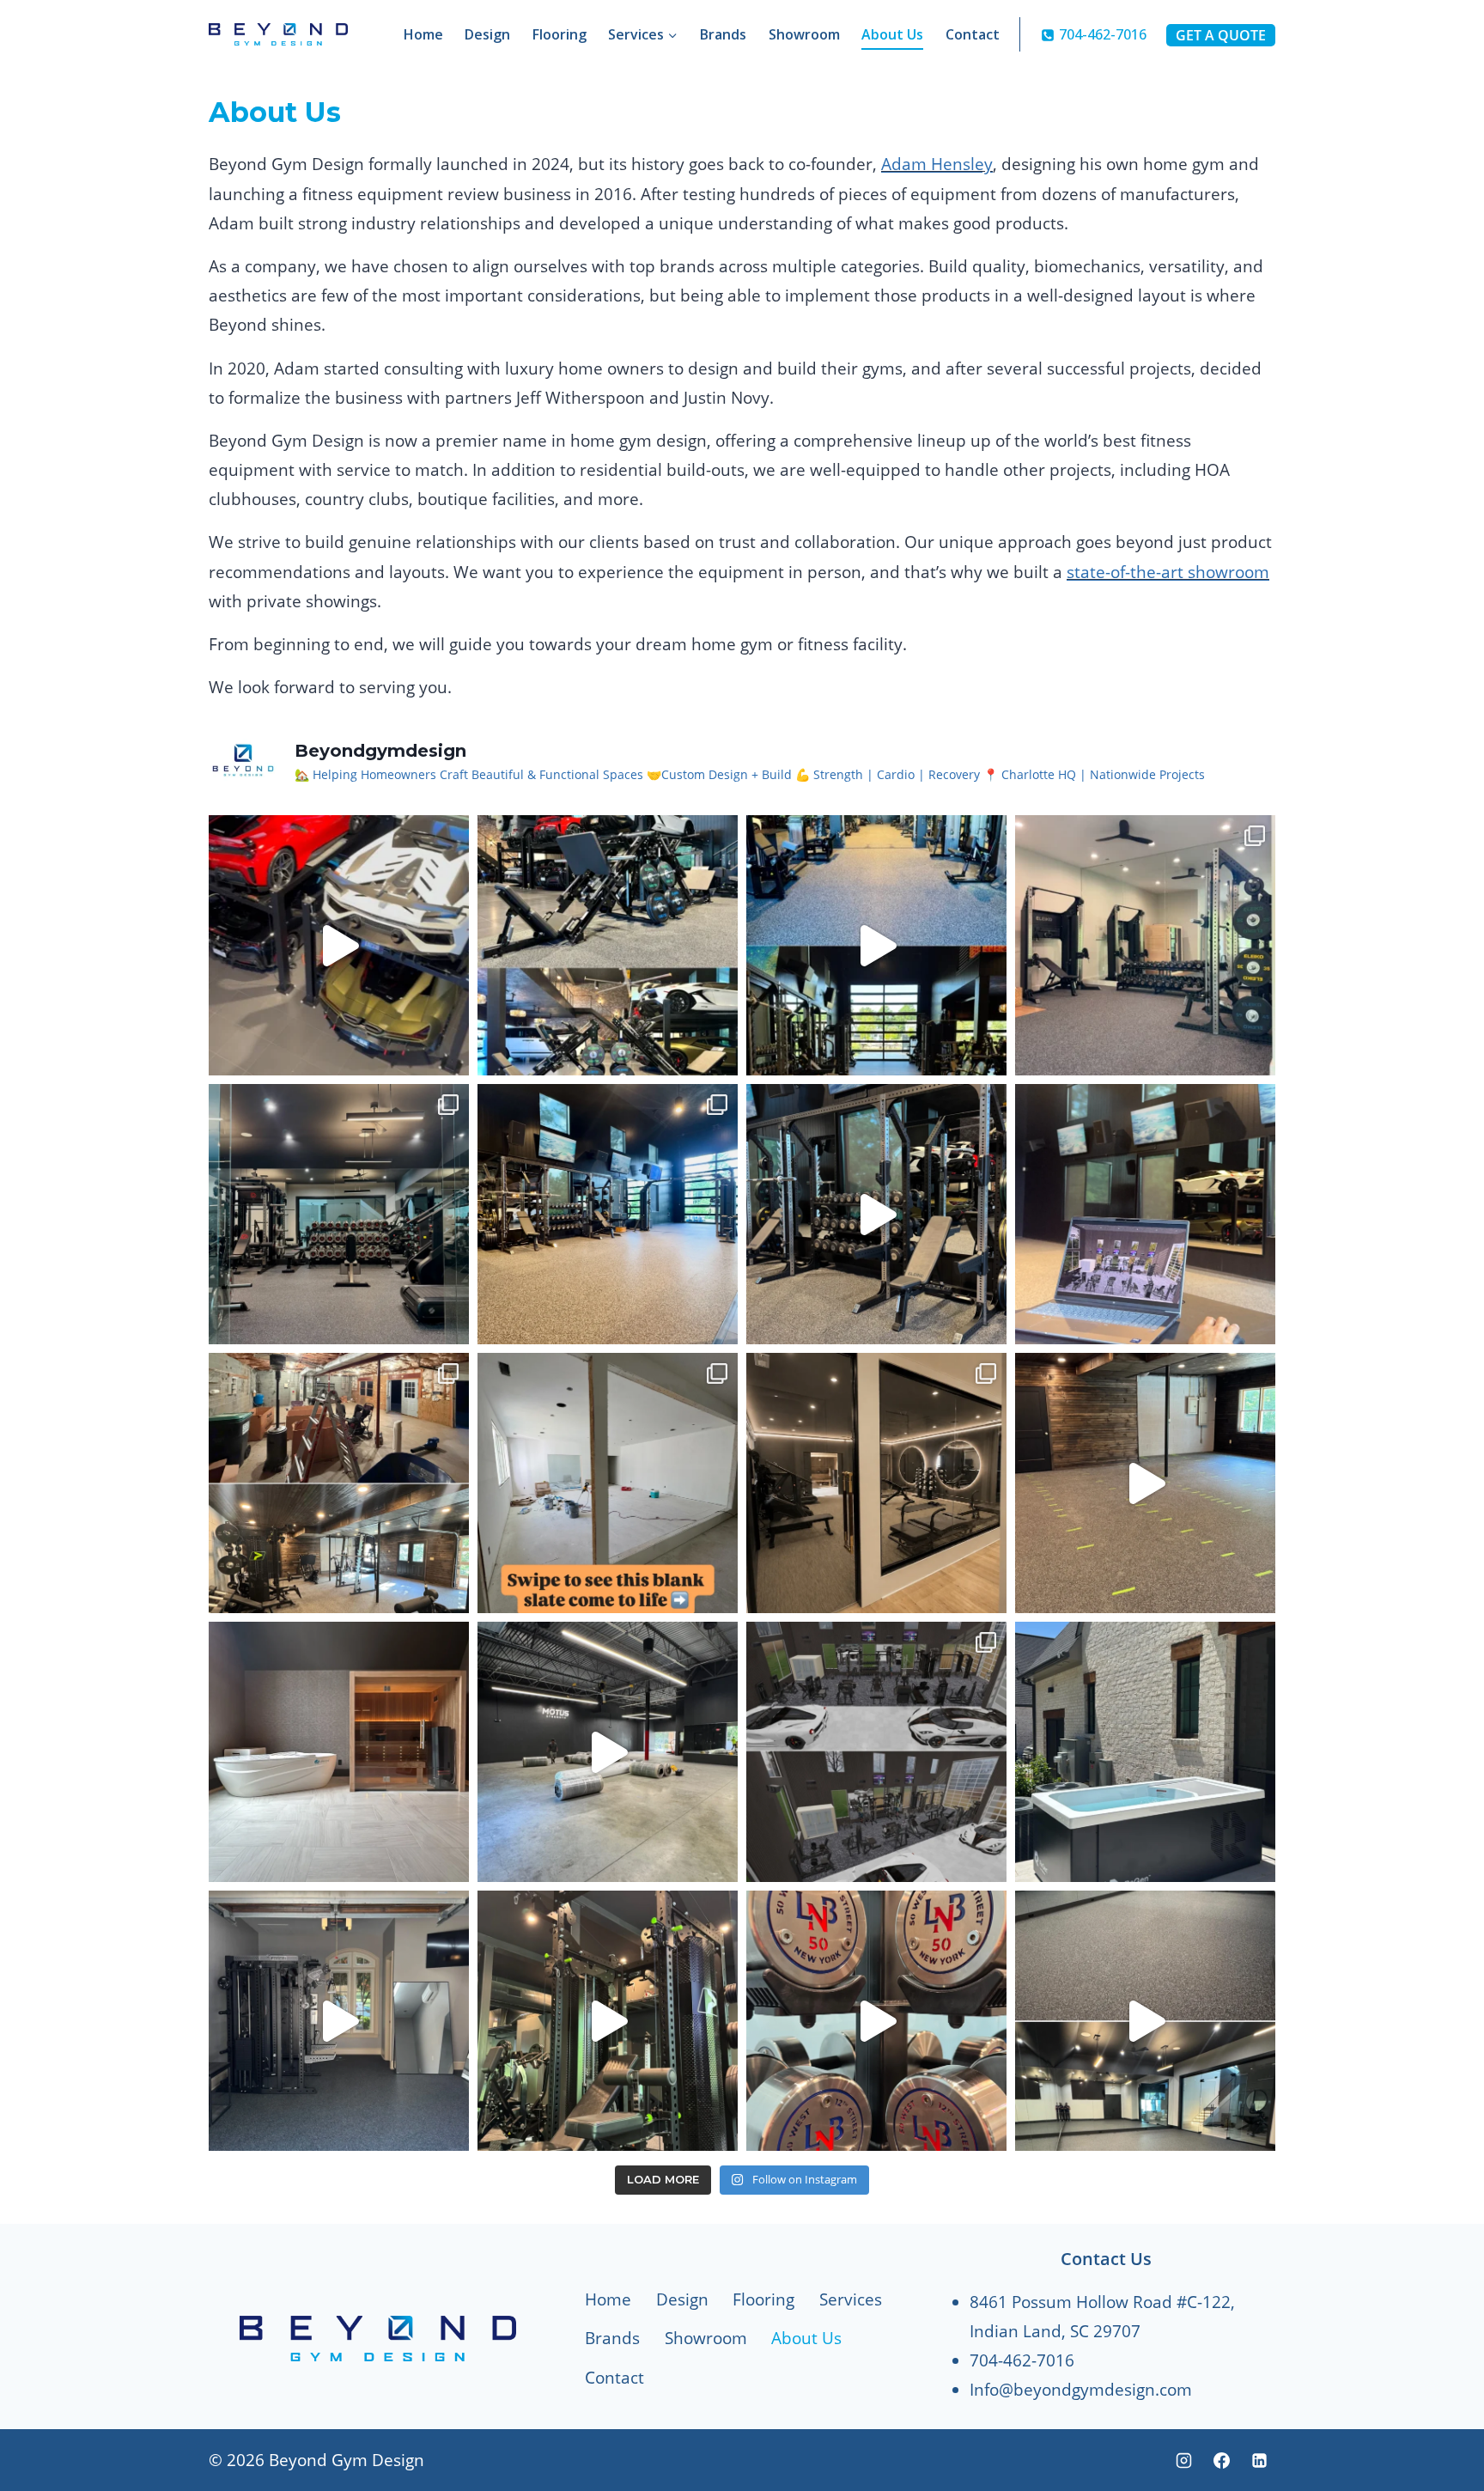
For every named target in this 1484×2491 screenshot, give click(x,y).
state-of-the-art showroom (1168, 572)
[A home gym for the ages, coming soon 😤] (876, 1752)
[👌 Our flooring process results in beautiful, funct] (1145, 1483)
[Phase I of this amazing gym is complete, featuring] (608, 1214)
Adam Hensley (937, 164)
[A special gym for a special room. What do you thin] (876, 945)
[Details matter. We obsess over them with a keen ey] (1145, 1214)
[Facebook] (1221, 2460)
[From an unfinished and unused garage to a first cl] (339, 1483)
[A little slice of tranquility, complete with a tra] (339, 1752)
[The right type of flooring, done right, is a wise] (1145, 2021)
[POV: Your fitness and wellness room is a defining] (876, 1483)
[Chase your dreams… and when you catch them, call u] (339, 945)
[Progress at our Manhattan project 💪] (876, 2021)
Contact (973, 34)
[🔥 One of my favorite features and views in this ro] (608, 945)
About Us (892, 34)
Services (851, 2299)
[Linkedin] (1259, 2460)
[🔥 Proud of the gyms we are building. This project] (339, 1214)
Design (487, 34)
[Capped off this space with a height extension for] (608, 2021)
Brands (723, 34)
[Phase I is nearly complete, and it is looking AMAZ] (876, 1214)
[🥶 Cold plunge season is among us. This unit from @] (1145, 1752)
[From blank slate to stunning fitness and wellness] (608, 1483)
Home (423, 34)
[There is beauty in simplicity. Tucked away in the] (1145, 945)
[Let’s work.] (608, 1752)
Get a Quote (1221, 35)
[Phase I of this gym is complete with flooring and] (339, 2021)
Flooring (560, 34)
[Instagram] (1184, 2460)
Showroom (804, 34)
